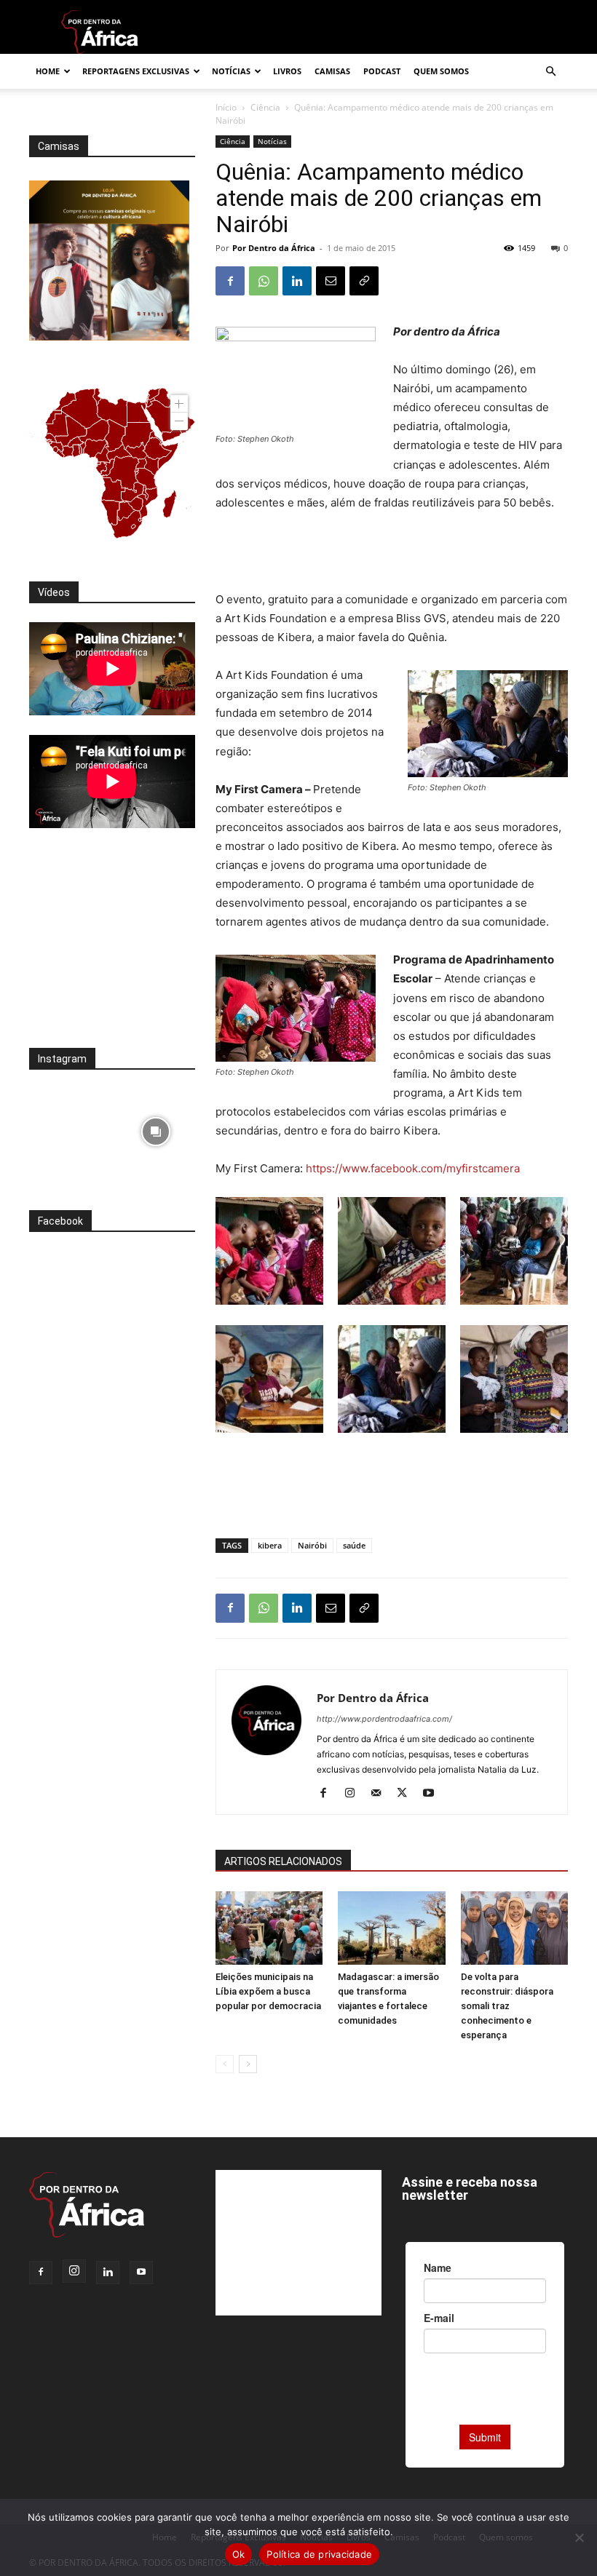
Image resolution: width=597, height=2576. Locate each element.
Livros (287, 71)
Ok (239, 2554)
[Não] (579, 2537)
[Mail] (381, 1794)
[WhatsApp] (264, 281)
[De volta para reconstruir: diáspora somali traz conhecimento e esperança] (514, 1928)
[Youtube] (434, 1794)
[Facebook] (230, 281)
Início (226, 107)
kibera (270, 1545)
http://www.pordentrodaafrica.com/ (384, 1719)
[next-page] (248, 2064)
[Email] (331, 281)
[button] (550, 72)
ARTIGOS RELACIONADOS (283, 1861)
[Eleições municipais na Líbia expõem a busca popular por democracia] (269, 1928)
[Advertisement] (392, 553)
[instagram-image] (69, 1128)
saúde (354, 1545)
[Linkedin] (297, 281)
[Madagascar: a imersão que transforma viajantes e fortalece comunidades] (391, 1928)
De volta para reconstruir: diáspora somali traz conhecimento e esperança (507, 2006)
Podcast (382, 71)
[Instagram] (355, 1794)
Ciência (265, 107)
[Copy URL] (364, 281)
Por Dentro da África (274, 248)
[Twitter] (407, 1794)
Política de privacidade (319, 2554)
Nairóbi (312, 1545)
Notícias (231, 71)
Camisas (332, 71)
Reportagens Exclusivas (136, 71)
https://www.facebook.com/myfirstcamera (413, 1168)
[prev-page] (225, 2064)
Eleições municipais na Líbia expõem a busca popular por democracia (268, 1991)
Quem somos (441, 71)
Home (48, 71)
